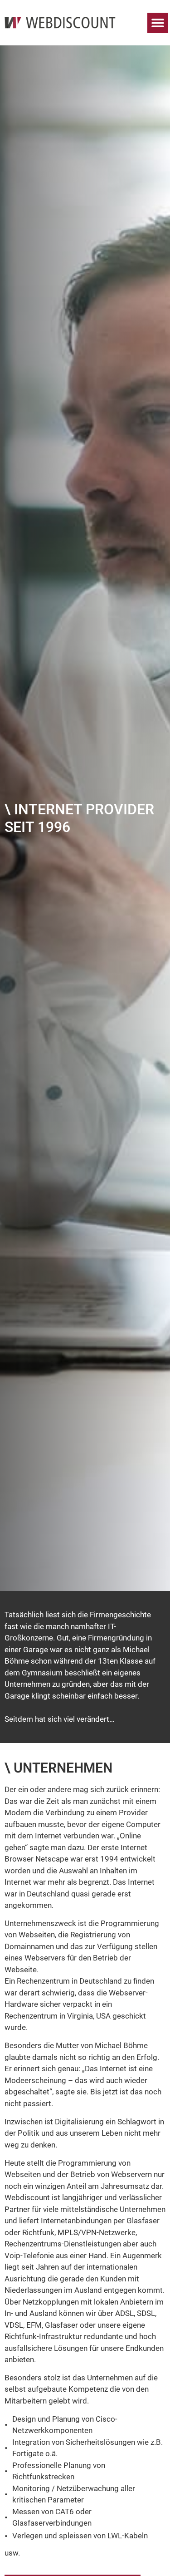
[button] (158, 23)
